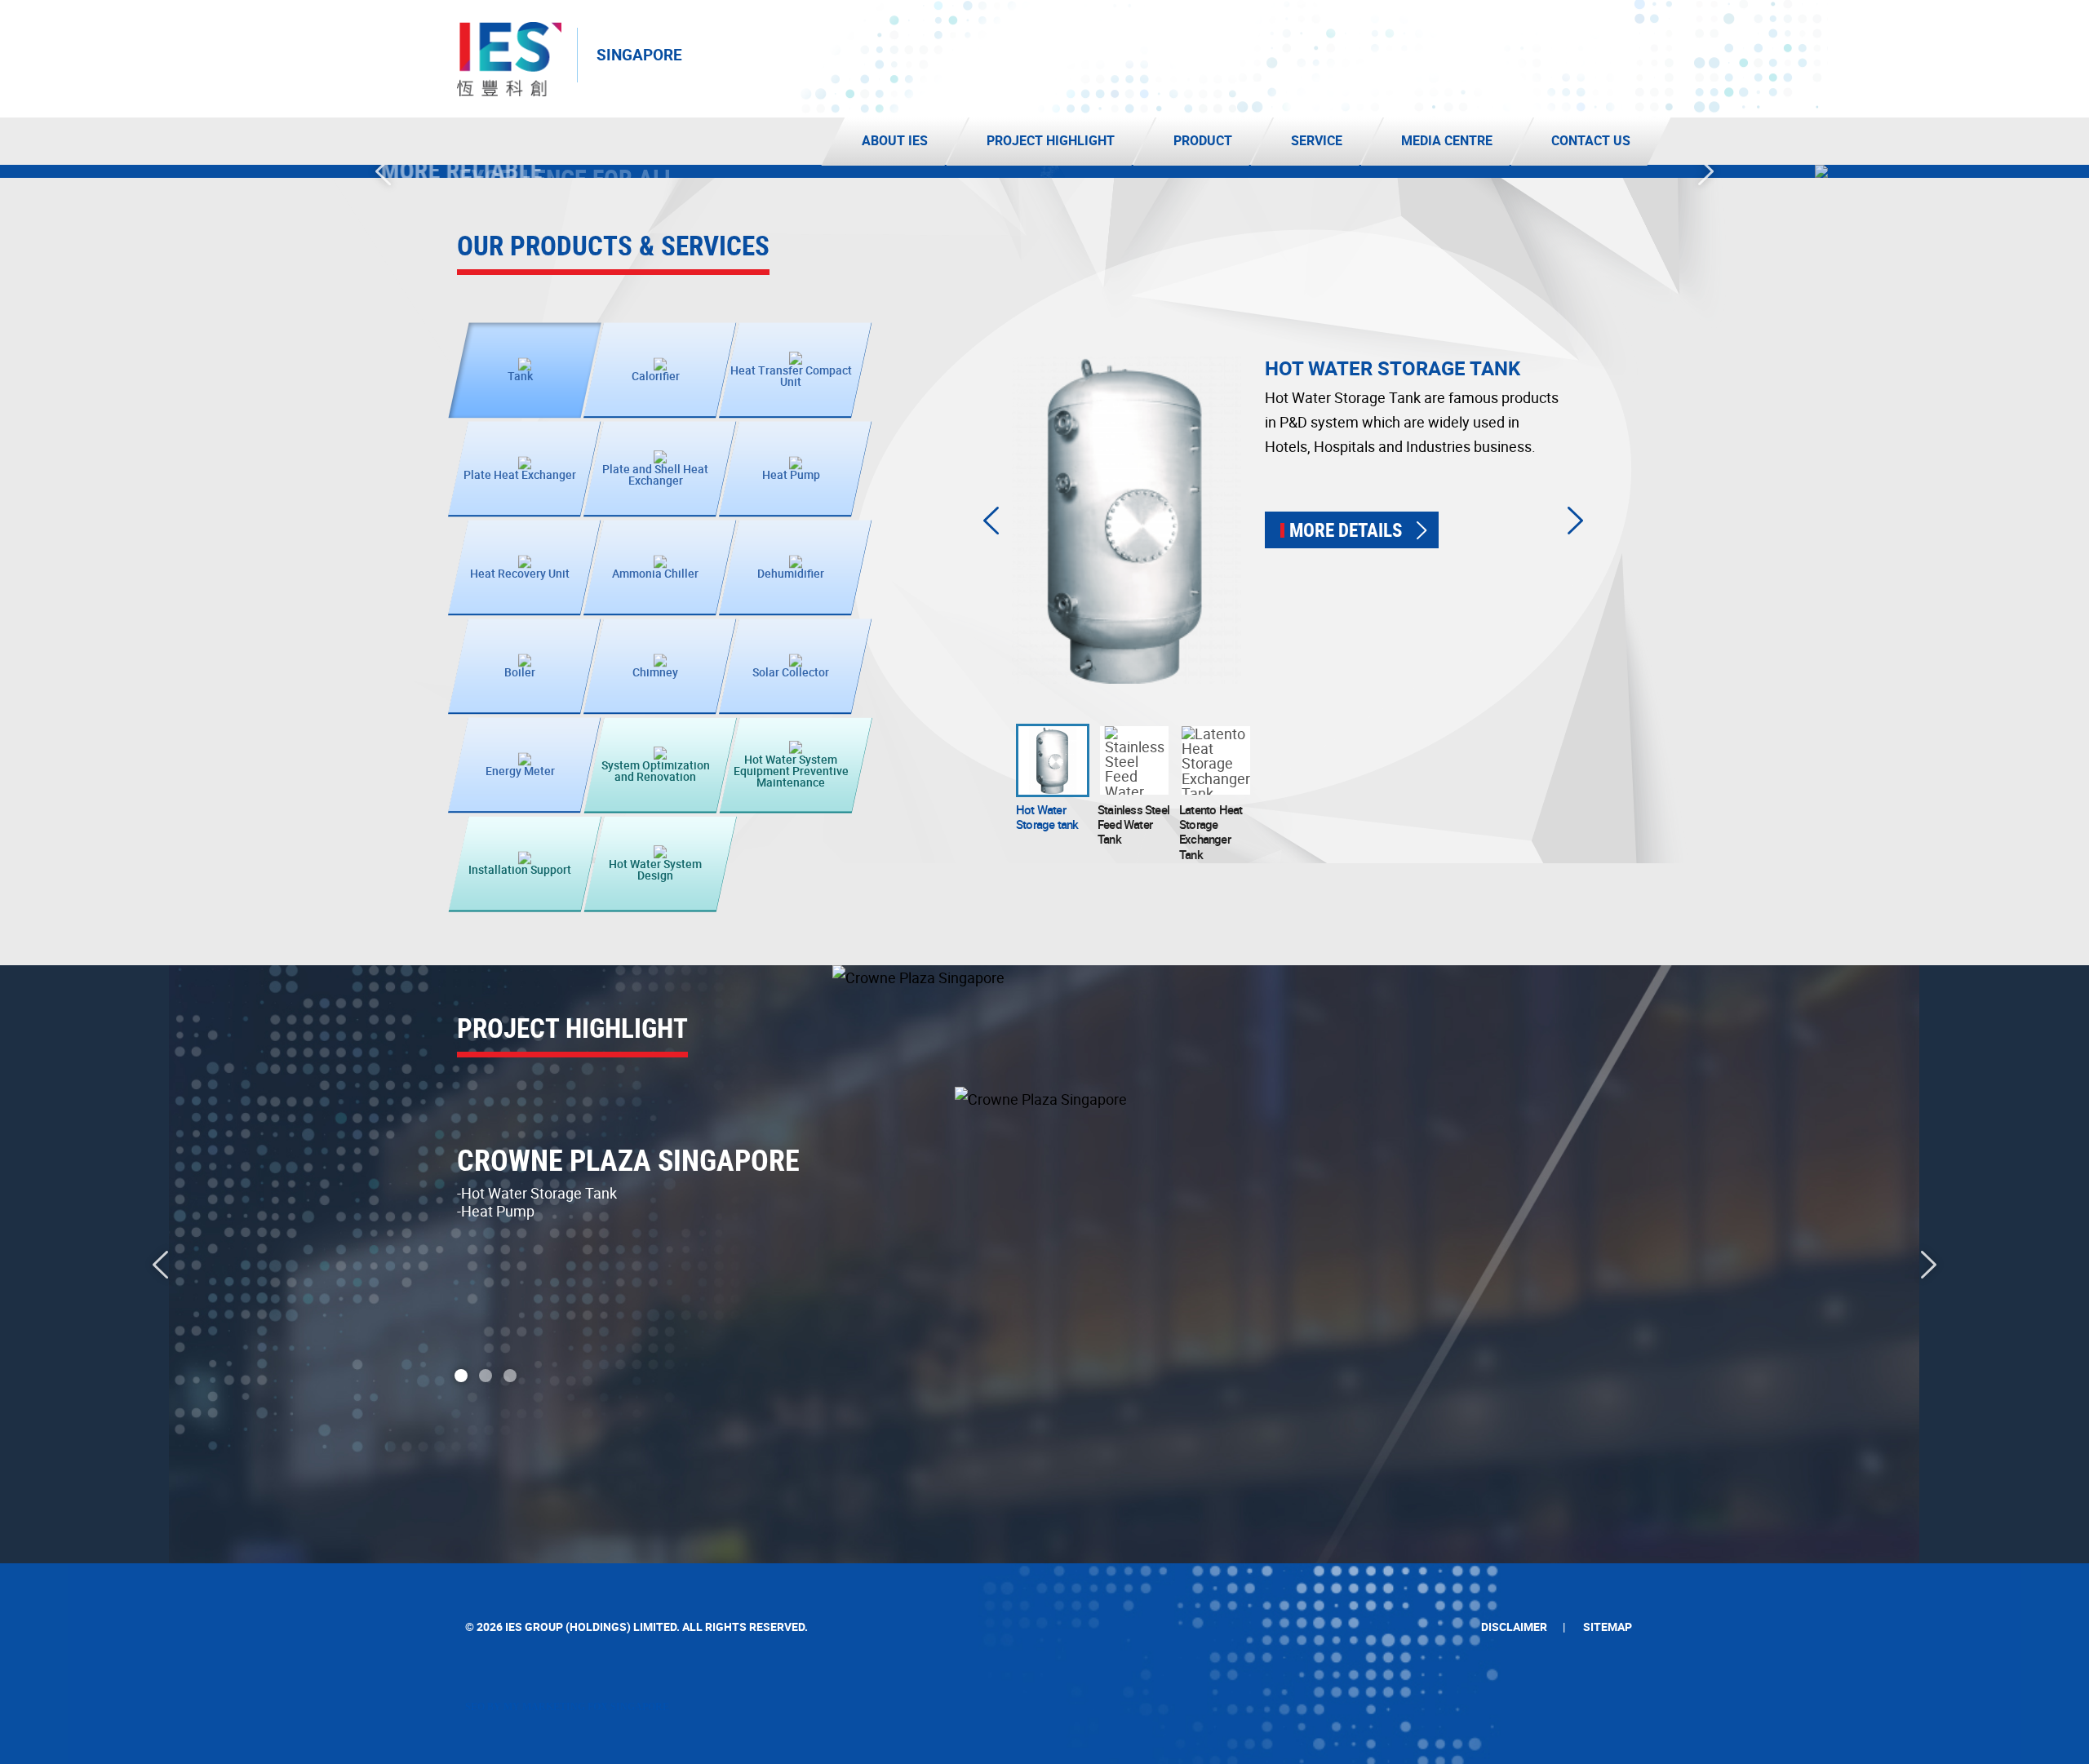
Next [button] (1706, 171)
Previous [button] (383, 171)
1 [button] (461, 1376)
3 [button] (510, 1376)
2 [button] (486, 1376)
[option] (1044, 171)
